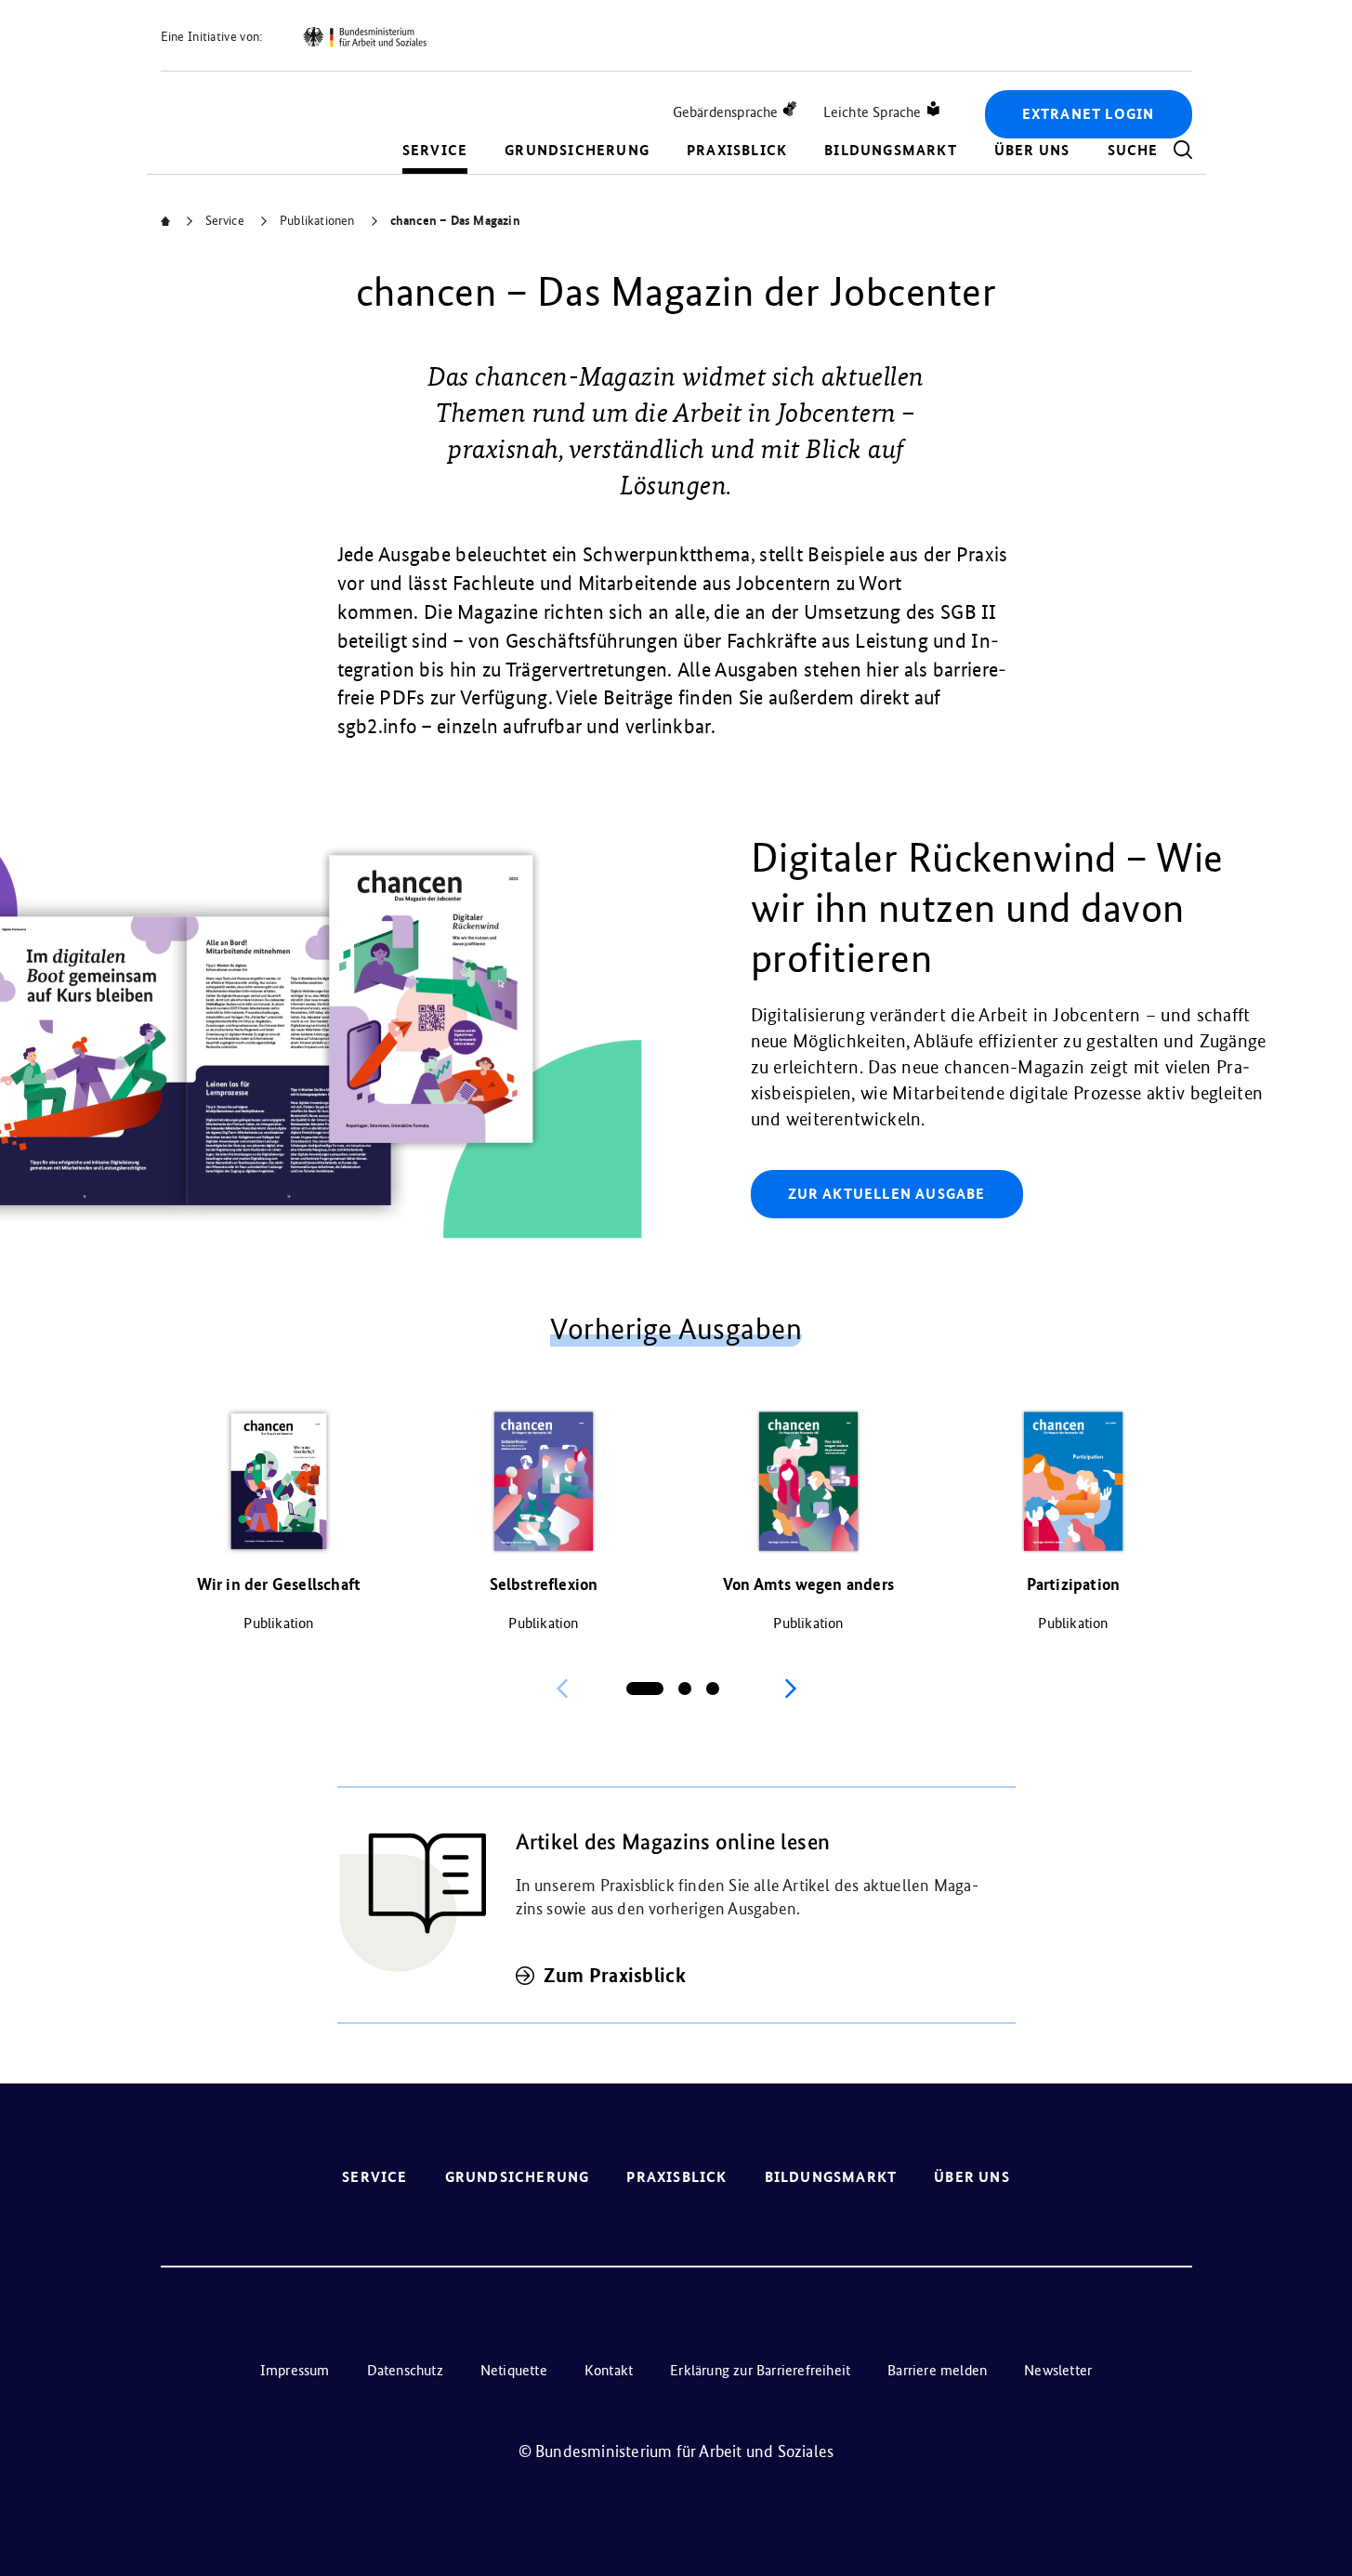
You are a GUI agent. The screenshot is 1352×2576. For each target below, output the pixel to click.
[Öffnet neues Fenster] (364, 37)
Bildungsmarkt (891, 150)
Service (435, 150)
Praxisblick (737, 150)
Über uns (1032, 150)
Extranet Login (1089, 114)
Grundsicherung (577, 150)
